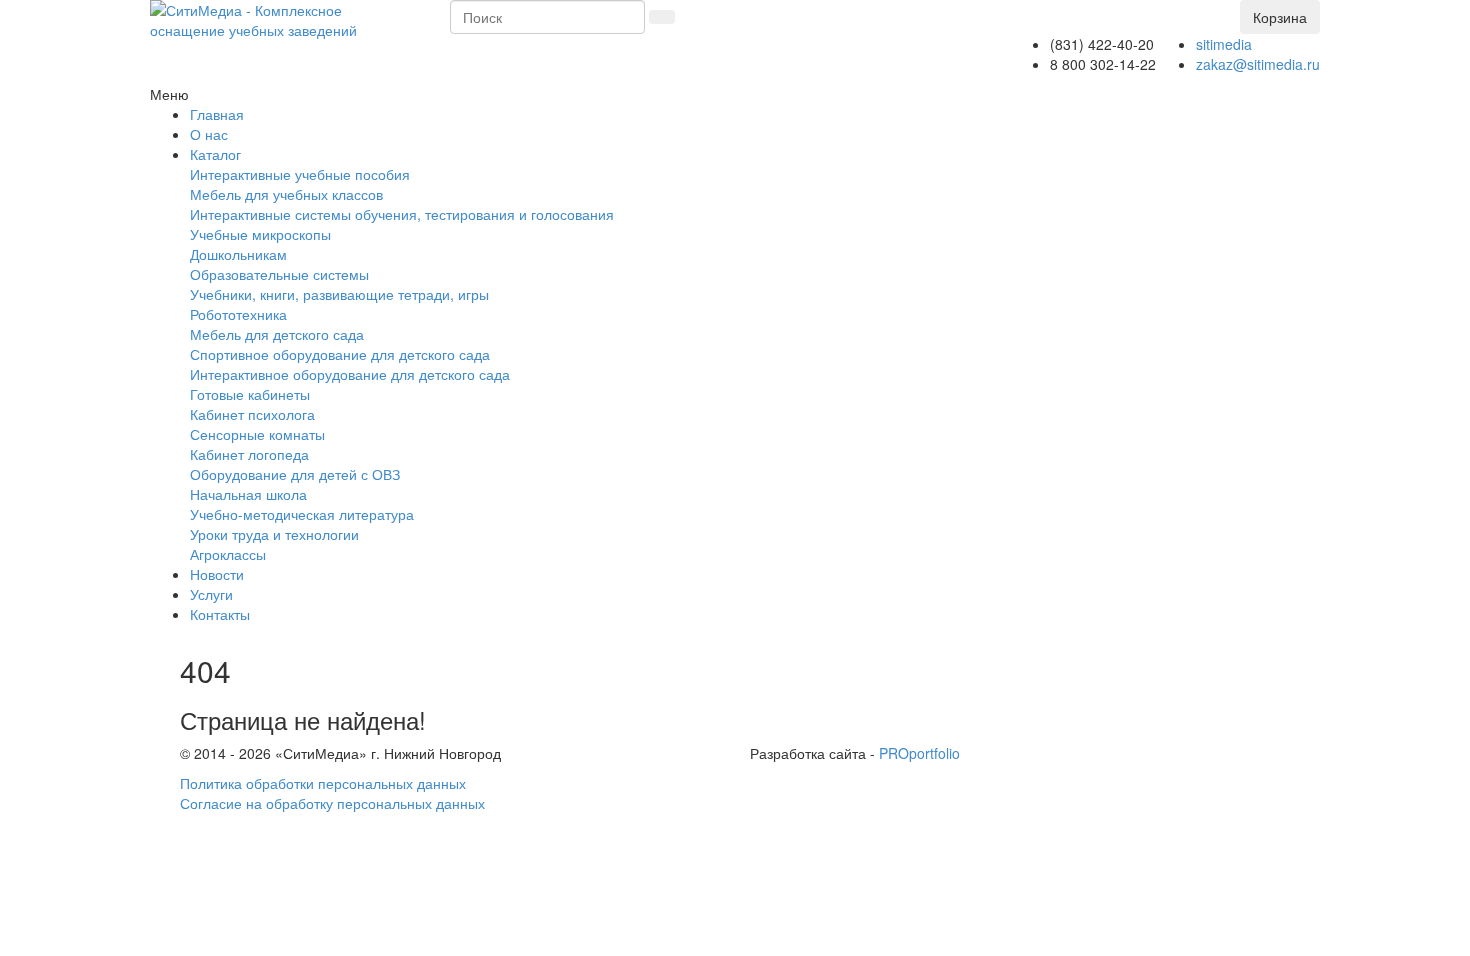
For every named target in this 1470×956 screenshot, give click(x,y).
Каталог (215, 154)
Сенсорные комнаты (257, 434)
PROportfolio (919, 753)
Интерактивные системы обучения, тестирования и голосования (402, 214)
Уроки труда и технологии (274, 534)
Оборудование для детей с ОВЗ (295, 474)
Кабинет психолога (252, 414)
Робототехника (238, 314)
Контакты (220, 614)
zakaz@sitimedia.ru (1258, 64)
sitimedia (1224, 44)
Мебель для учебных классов (286, 194)
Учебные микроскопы (260, 234)
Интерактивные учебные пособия (300, 174)
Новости (217, 574)
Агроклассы (228, 554)
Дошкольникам (238, 254)
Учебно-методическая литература (302, 514)
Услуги (211, 594)
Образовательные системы (279, 274)
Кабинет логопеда (249, 454)
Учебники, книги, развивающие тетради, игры (339, 294)
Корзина (1280, 17)
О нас (209, 134)
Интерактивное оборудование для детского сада (350, 374)
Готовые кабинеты (250, 394)
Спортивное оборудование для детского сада (340, 354)
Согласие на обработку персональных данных (332, 803)
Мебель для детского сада (277, 334)
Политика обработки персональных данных (323, 783)
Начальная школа (248, 494)
